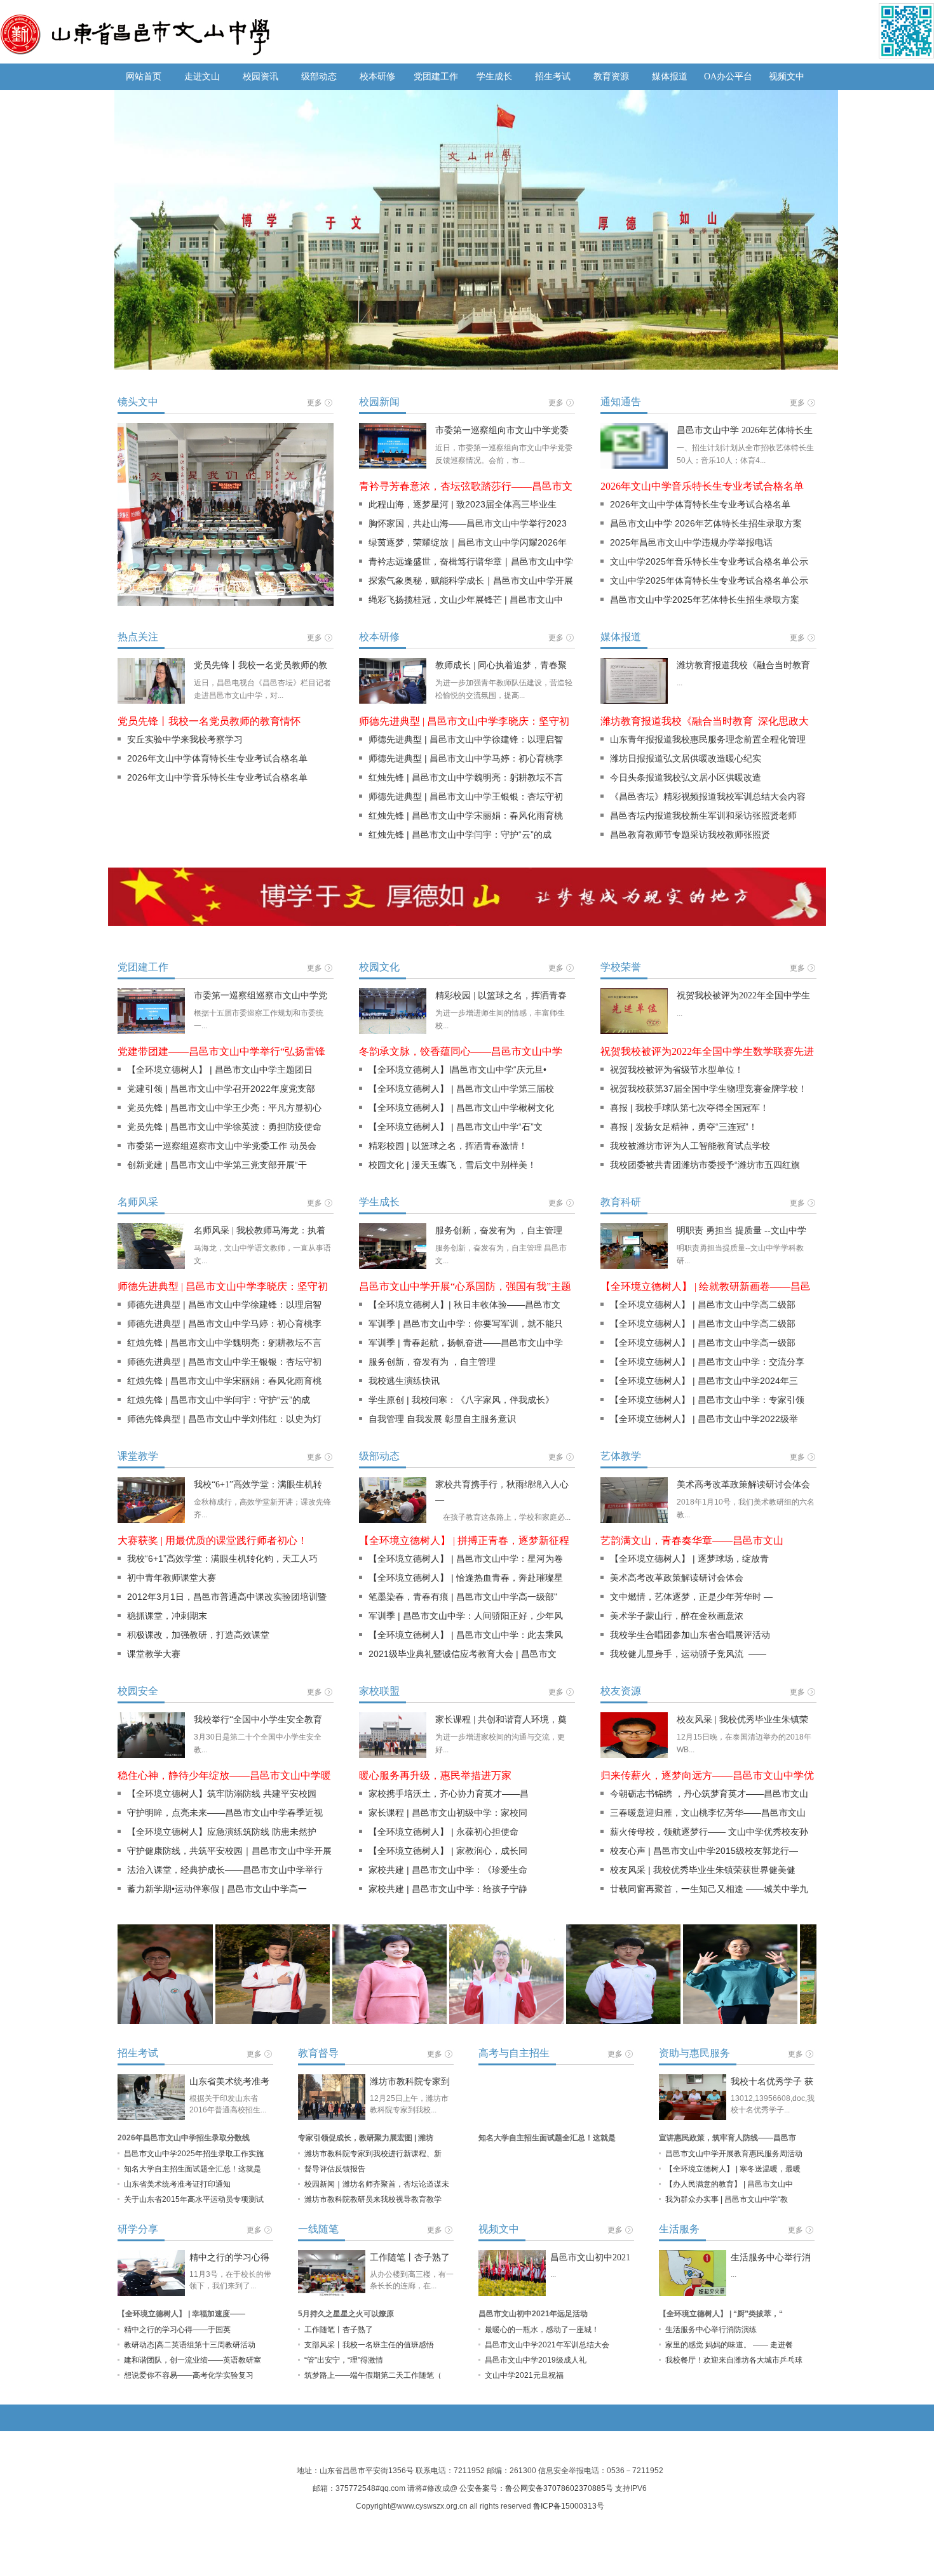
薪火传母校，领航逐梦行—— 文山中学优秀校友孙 (709, 1832)
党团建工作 (436, 77)
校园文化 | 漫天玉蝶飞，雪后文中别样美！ (452, 1165)
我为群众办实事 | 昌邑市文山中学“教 (727, 2199)
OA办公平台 (728, 77)
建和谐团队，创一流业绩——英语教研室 (193, 2360)
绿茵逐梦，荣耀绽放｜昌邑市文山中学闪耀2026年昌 (463, 545)
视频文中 (787, 77)
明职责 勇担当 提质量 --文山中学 (741, 1231)
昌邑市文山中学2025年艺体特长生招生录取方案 (705, 600)
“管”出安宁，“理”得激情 (344, 2360)
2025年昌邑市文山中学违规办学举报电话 (691, 542)
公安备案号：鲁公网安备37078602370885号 (536, 2488)
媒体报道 (670, 77)
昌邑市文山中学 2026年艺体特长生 (745, 430)
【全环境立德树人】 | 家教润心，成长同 (448, 1851)
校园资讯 (261, 77)
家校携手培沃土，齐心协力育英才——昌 (449, 1794)
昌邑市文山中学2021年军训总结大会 (547, 2345)
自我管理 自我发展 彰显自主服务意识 (454, 1419)
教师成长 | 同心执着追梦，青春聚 (501, 665)
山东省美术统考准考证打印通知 (177, 2184)
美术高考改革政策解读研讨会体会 (743, 1485)
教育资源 (611, 77)
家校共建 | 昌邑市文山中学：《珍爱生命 (448, 1870)
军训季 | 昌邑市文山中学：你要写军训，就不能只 (466, 1324)
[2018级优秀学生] (223, 1975)
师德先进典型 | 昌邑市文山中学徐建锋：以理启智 (466, 739)
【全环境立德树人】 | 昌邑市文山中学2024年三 (704, 1381)
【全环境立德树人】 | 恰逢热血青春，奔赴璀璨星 (466, 1578)
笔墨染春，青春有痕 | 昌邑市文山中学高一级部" (463, 1597)
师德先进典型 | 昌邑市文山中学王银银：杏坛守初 (466, 796)
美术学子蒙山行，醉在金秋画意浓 (677, 1616)
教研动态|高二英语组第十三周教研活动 (190, 2345)
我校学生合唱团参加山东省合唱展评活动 (690, 1635)
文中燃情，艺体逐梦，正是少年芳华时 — (691, 1597)
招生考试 (553, 77)
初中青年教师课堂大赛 (172, 1578)
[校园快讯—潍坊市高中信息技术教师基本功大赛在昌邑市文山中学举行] (226, 433)
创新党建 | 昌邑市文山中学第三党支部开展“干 (217, 1165)
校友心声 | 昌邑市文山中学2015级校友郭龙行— (704, 1851)
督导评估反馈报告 (335, 2169)
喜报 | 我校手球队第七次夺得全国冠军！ (689, 1108)
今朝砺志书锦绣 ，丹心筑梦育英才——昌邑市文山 (709, 1794)
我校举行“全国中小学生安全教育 (258, 1720)
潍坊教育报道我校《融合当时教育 (743, 665)
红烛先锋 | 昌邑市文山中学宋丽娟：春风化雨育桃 (466, 815)
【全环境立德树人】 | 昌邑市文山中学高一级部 (703, 1343)
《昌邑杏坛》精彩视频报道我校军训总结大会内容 (708, 796)
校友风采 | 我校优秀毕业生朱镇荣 (742, 1720)
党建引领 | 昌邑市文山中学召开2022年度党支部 (221, 1089)
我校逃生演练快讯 (404, 1381)
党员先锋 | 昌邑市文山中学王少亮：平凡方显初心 (224, 1108)
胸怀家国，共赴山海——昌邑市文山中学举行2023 (468, 523)
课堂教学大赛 (154, 1654)
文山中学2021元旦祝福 (524, 2375)
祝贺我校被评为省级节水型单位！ (677, 1070)
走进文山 (202, 77)
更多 (315, 403)
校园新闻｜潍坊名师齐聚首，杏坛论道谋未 (377, 2184)
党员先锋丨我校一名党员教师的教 (261, 665)
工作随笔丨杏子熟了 (410, 2257)
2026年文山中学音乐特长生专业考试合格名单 (217, 777)
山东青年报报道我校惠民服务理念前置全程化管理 (708, 739)
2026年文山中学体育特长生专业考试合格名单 (700, 504)
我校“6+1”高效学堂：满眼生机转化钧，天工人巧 (222, 1559)
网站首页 (144, 77)
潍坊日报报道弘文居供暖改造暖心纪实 (686, 758)
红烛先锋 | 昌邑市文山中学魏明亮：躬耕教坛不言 (466, 777)
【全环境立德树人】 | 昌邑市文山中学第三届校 (461, 1089)
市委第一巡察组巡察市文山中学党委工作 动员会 (222, 1146)
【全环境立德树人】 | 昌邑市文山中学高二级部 (703, 1305)
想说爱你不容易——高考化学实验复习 (189, 2375)
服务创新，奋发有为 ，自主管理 (499, 1231)
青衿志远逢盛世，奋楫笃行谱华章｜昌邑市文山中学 (471, 561)
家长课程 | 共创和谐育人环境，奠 (501, 1720)
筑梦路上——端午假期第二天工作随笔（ (373, 2375)
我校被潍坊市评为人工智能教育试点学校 (690, 1146)
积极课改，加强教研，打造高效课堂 (198, 1635)
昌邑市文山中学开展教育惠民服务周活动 (734, 2154)
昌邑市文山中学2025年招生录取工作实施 (194, 2154)
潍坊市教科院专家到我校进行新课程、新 (373, 2154)
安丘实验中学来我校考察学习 (185, 739)
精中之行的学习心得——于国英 (177, 2330)
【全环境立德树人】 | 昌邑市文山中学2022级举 (704, 1419)
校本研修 (377, 77)
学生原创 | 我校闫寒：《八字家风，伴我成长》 (461, 1400)
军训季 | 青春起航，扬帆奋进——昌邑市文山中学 (466, 1343)
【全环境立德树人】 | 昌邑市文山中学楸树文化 (461, 1108)
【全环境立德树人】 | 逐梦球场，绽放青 (689, 1559)
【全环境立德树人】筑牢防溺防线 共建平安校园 (222, 1794)
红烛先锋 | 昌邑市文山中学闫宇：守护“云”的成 (460, 835)
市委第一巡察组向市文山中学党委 (502, 430)
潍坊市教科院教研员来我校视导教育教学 (373, 2199)
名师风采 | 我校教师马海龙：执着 (260, 1231)
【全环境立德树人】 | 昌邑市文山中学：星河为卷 (466, 1559)
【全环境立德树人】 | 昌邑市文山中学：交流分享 (707, 1362)
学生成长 (494, 77)
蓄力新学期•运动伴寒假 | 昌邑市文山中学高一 (217, 1889)
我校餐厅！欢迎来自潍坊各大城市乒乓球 (734, 2360)
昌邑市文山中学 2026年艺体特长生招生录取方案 (706, 523)
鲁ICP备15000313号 (569, 2506)
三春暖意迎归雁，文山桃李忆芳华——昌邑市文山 (708, 1813)
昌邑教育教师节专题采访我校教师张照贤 (690, 835)
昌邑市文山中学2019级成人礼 (536, 2360)
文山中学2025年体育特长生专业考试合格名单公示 (709, 580)
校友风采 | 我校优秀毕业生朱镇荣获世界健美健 (703, 1870)
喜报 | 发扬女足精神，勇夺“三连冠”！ (684, 1127)
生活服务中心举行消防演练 (711, 2330)
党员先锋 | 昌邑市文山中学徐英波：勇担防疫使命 (224, 1127)
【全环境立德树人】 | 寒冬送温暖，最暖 (733, 2169)
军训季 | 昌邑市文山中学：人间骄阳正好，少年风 (466, 1616)
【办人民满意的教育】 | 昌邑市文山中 (729, 2184)
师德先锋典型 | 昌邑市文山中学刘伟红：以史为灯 (224, 1419)
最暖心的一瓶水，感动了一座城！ (542, 2330)
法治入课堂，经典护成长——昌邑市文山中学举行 (225, 1870)
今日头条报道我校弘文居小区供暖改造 (686, 777)
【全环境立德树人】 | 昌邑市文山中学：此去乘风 (466, 1635)
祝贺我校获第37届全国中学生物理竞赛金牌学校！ (708, 1089)
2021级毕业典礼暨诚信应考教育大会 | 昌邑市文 (463, 1654)
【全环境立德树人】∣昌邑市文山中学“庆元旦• (457, 1070)
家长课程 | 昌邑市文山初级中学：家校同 (448, 1813)
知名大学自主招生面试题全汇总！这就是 (193, 2169)
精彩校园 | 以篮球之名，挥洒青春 (501, 996)
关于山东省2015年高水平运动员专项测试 (194, 2199)
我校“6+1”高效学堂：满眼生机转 (258, 1485)
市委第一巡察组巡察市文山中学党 (261, 996)
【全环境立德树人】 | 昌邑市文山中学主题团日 (220, 1070)
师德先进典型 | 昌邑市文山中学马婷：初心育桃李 (466, 758)
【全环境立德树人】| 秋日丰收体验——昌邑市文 (464, 1305)
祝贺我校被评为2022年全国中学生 (743, 996)
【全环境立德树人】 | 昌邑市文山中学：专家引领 (707, 1400)
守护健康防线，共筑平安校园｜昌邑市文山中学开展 (229, 1851)
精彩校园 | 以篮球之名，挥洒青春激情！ (448, 1146)
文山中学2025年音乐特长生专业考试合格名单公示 (709, 561)
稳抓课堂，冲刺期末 (167, 1616)
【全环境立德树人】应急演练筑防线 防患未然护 (222, 1832)
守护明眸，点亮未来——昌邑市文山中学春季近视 (225, 1813)
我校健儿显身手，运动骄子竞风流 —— (688, 1654)
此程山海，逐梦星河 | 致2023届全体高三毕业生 (463, 504)
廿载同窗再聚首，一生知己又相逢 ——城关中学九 (709, 1889)
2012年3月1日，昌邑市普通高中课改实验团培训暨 (227, 1597)
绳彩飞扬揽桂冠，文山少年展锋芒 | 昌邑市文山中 (466, 600)
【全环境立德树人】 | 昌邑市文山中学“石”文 (456, 1127)
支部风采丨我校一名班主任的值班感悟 (369, 2345)
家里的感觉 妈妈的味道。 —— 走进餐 (729, 2345)
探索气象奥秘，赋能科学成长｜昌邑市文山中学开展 (471, 580)
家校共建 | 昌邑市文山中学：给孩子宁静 (448, 1889)
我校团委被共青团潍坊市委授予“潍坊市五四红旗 (705, 1165)
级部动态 (319, 77)
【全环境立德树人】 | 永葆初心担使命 (443, 1832)
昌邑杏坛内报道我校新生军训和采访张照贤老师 (703, 815)
